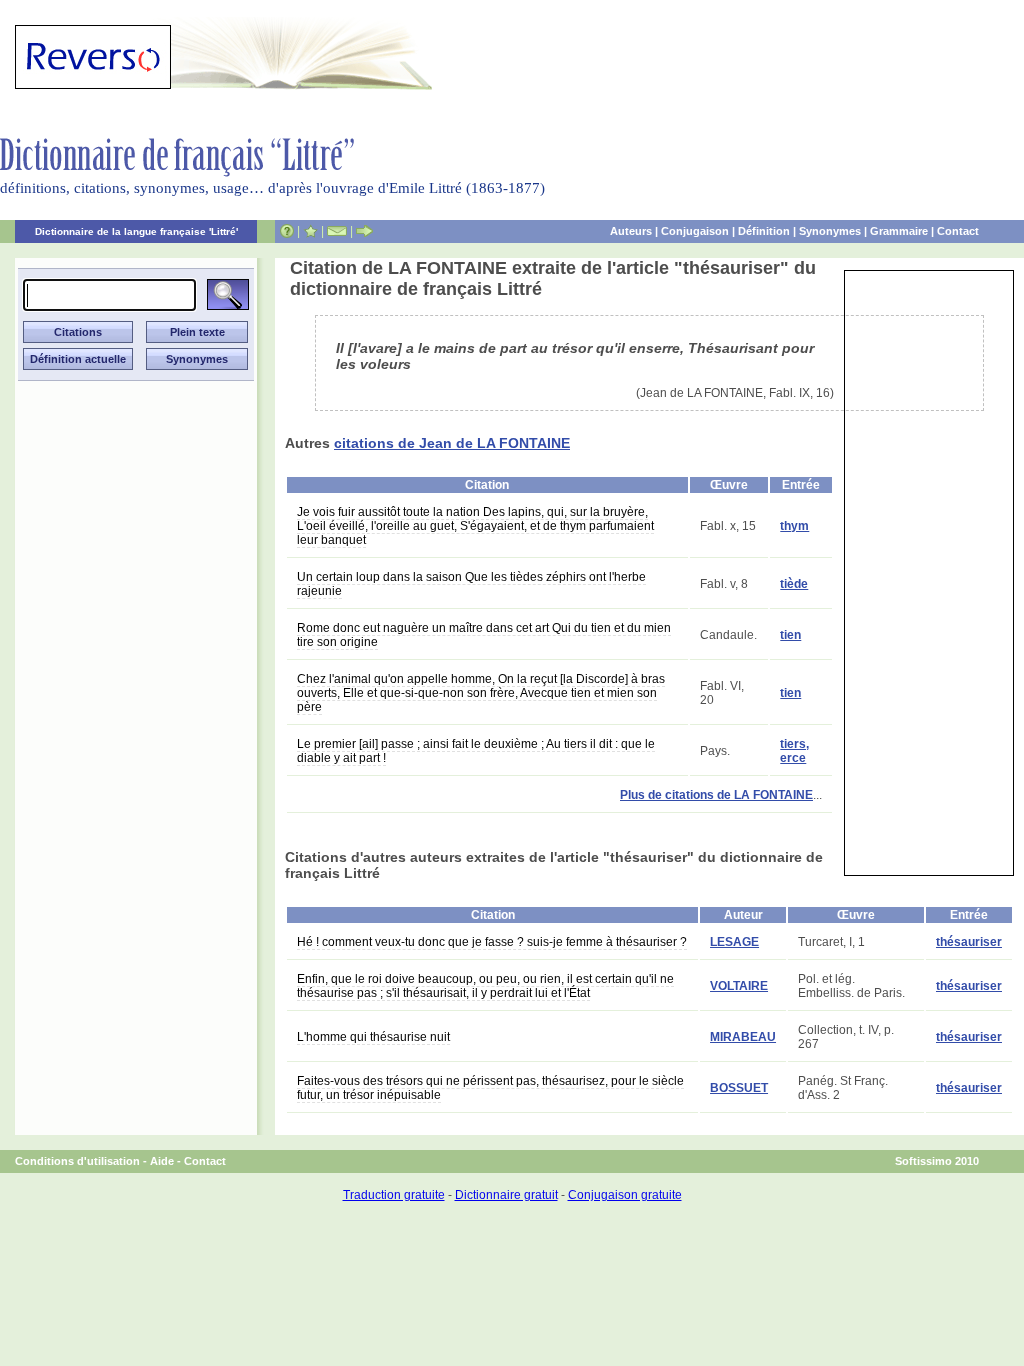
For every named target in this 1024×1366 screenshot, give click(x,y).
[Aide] (287, 231)
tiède (794, 584)
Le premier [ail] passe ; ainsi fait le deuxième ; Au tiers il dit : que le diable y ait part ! (476, 751)
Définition (764, 231)
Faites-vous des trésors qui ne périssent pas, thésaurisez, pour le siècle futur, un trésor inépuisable (490, 1088)
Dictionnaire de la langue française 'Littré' (136, 231)
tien (790, 635)
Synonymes (830, 231)
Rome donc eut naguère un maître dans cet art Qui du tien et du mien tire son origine (484, 635)
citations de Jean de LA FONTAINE (452, 443)
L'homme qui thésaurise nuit (373, 1037)
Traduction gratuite (394, 1195)
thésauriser (969, 942)
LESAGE (734, 942)
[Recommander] (364, 231)
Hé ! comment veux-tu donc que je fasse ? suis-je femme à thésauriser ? (492, 942)
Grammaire (899, 231)
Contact (958, 231)
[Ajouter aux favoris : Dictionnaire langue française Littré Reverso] (310, 231)
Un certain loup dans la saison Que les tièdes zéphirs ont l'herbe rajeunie (471, 584)
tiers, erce (794, 751)
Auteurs (631, 231)
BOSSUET (739, 1088)
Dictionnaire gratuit (506, 1195)
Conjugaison (695, 231)
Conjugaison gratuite (625, 1195)
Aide (162, 1161)
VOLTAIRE (739, 986)
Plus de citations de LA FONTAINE (716, 795)
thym (794, 526)
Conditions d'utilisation (77, 1161)
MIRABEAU (743, 1037)
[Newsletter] (337, 231)
